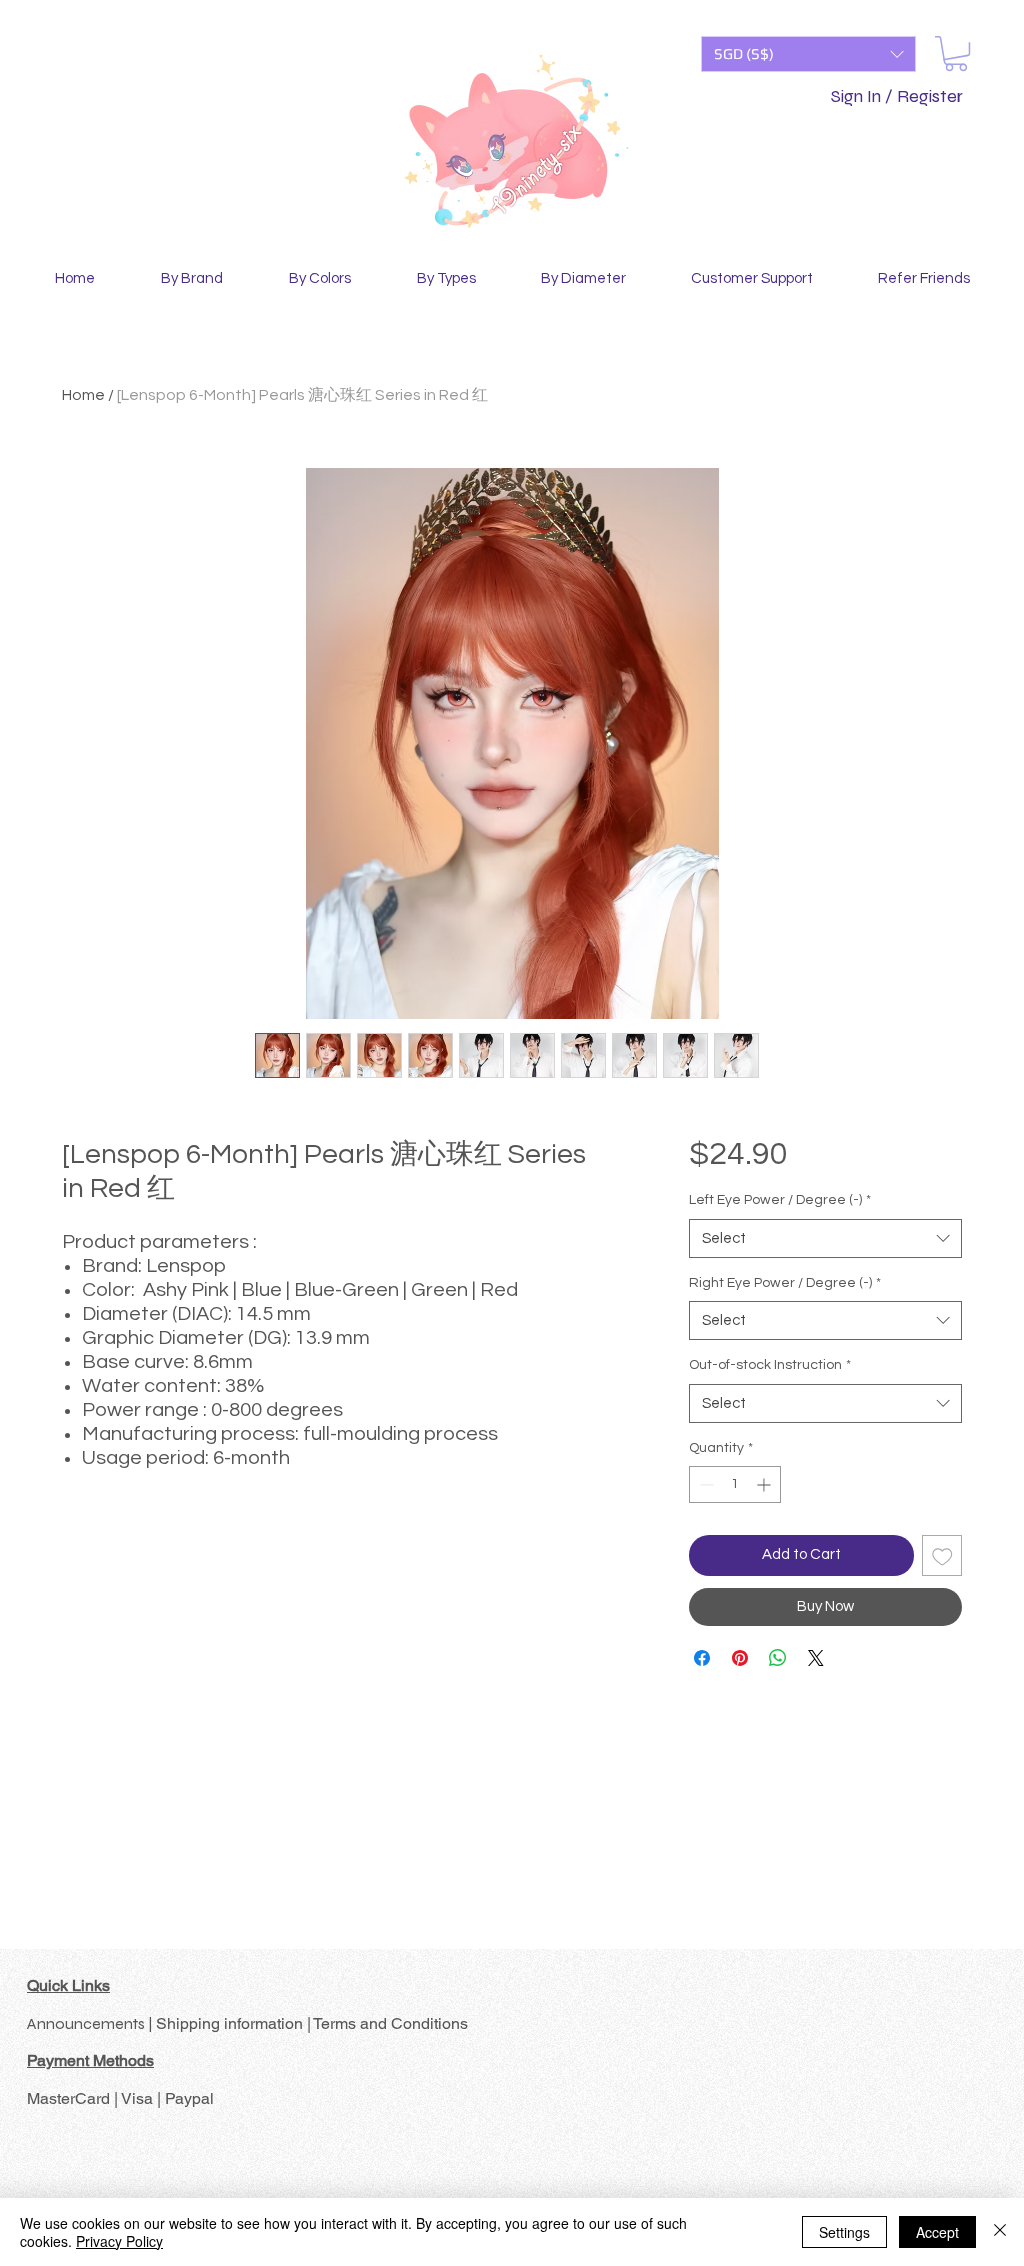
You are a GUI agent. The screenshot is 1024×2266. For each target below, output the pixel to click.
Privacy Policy (119, 2241)
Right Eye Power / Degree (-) (785, 1283)
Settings (844, 2232)
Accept (937, 2232)
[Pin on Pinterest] (740, 1658)
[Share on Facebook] (702, 1658)
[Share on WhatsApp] (778, 1658)
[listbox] (808, 54)
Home (83, 395)
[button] (808, 54)
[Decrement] (704, 1484)
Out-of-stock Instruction (770, 1365)
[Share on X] (816, 1658)
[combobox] (825, 1238)
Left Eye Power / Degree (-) (780, 1200)
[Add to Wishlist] (942, 1555)
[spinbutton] (735, 1484)
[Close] (1000, 2232)
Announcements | (91, 2023)
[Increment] (765, 1484)
